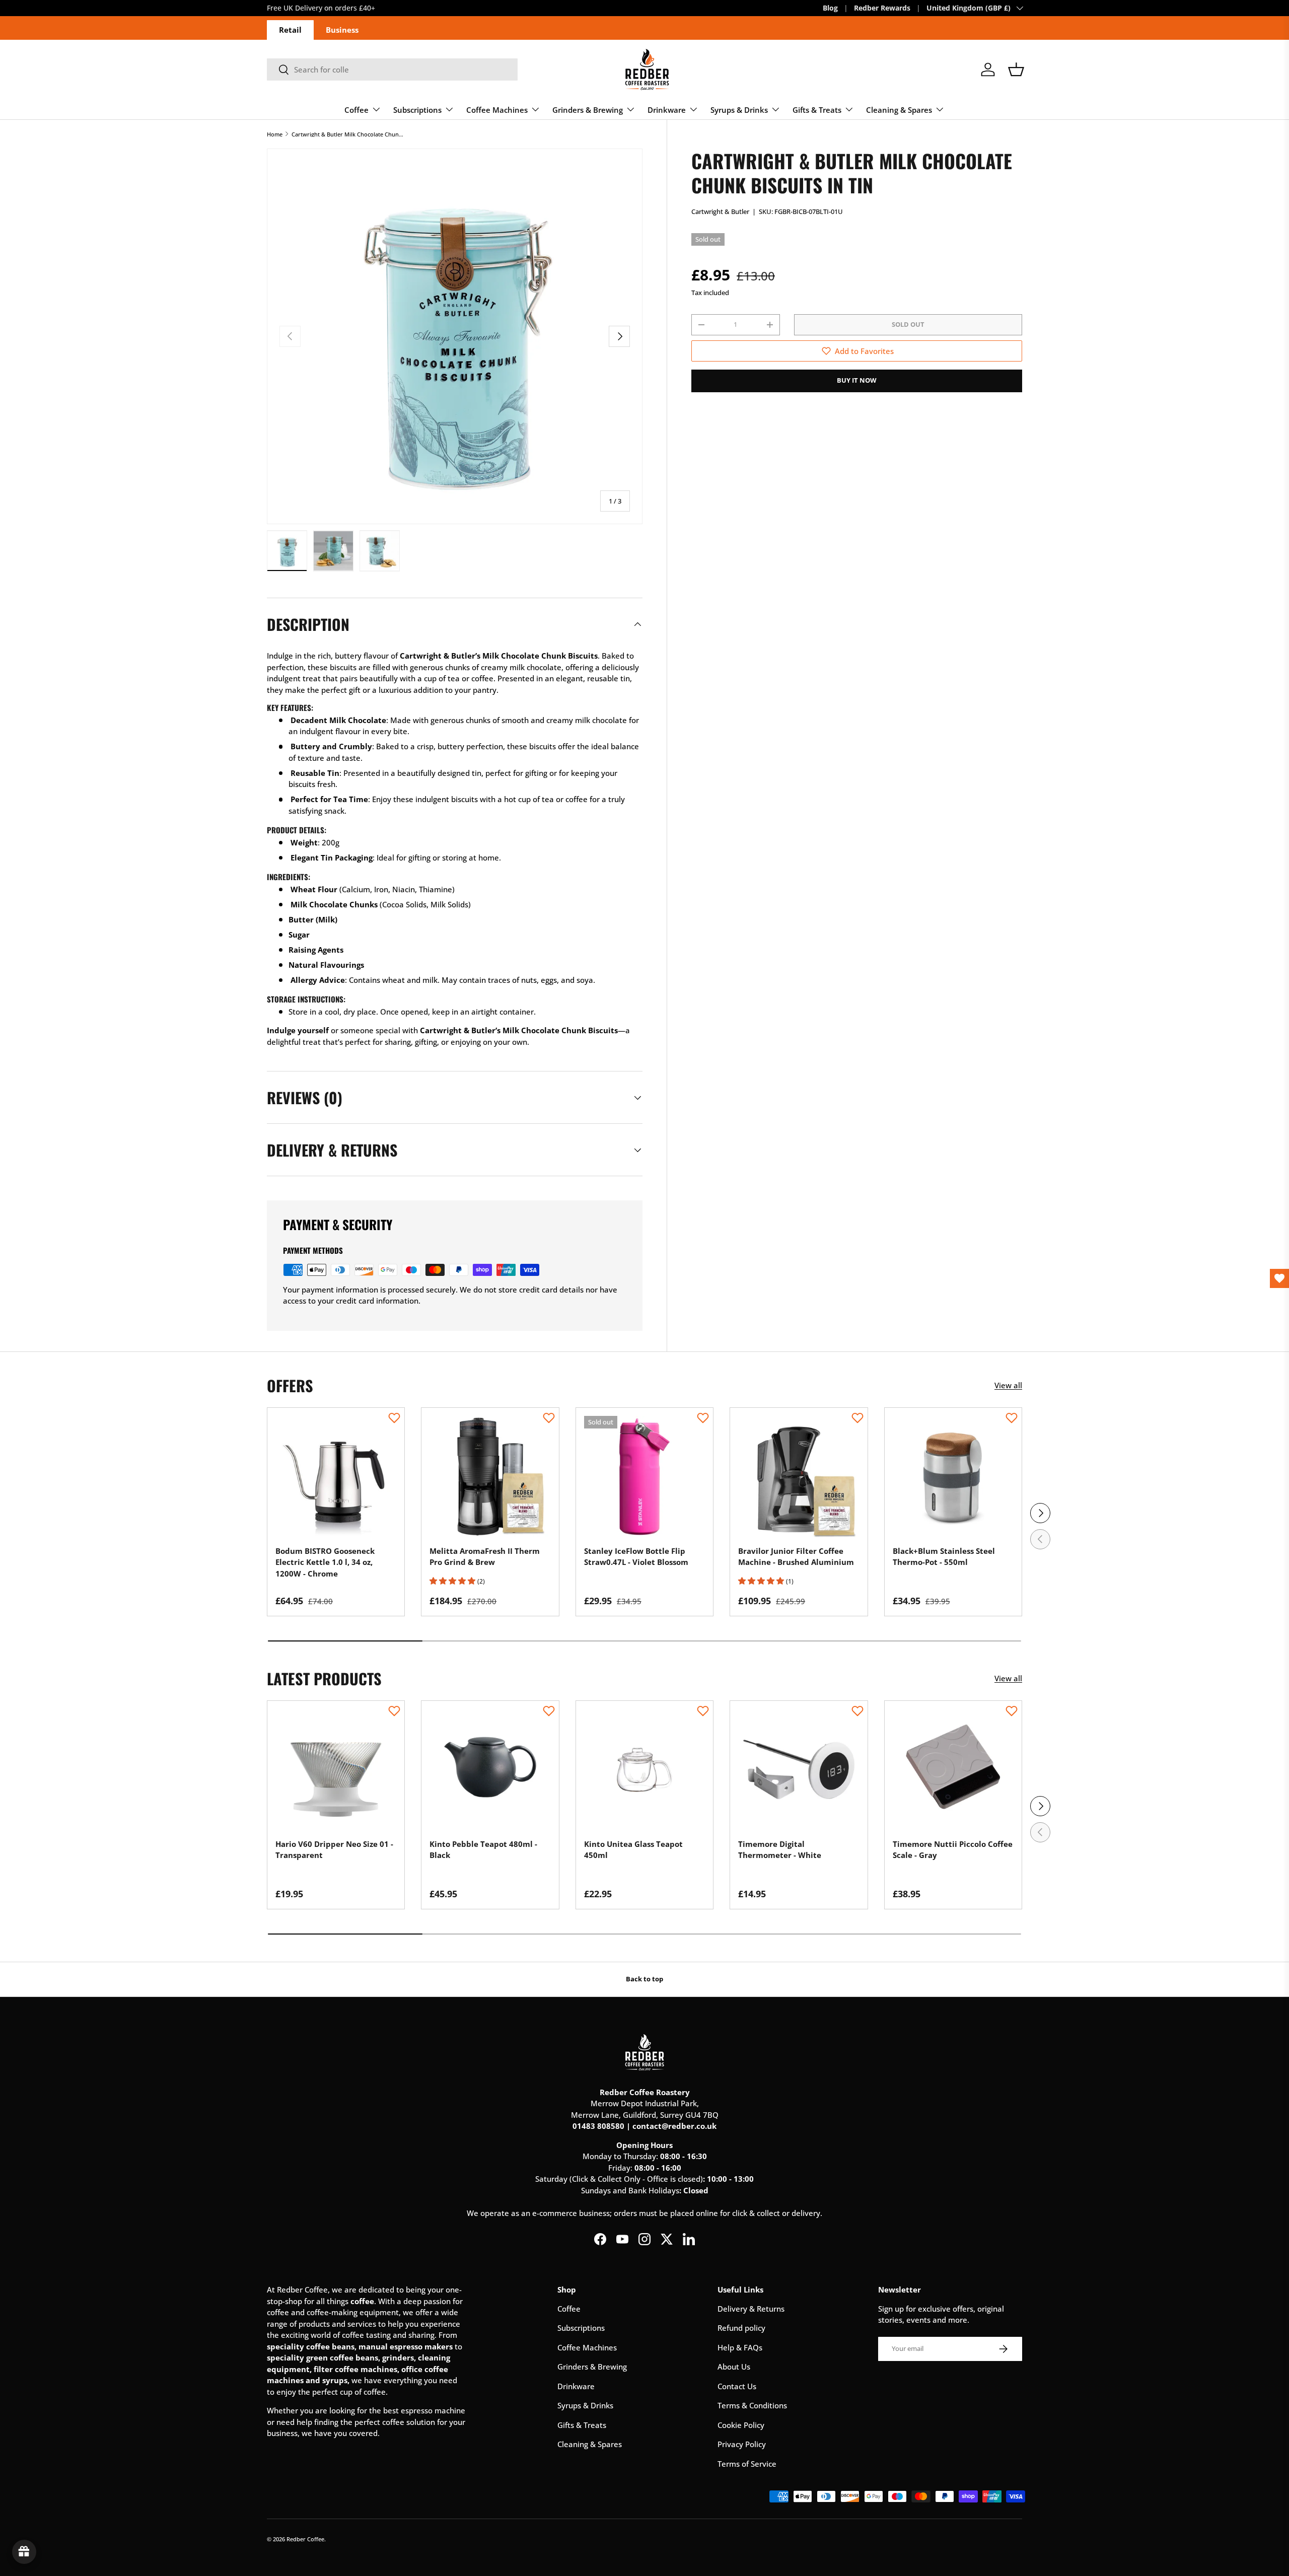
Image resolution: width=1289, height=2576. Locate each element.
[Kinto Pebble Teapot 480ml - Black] (490, 1769)
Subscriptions (417, 110)
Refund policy (741, 2328)
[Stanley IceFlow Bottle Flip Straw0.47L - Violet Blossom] (644, 1476)
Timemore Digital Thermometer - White (780, 1850)
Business (342, 30)
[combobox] (392, 69)
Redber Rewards (882, 8)
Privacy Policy (742, 2444)
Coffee (356, 110)
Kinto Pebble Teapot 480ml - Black (483, 1850)
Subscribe (284, 8)
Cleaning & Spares (899, 110)
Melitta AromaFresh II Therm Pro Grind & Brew (485, 1557)
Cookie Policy (741, 2425)
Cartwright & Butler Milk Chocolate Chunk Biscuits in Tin (348, 134)
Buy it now (857, 380)
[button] (1016, 69)
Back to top (644, 1979)
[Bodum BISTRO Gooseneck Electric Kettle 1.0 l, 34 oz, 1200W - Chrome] (336, 1476)
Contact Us (737, 2386)
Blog (830, 8)
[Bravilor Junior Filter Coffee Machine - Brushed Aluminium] (799, 1476)
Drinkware (667, 110)
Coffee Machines (497, 110)
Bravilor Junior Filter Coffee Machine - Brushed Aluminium (796, 1557)
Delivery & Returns (751, 2309)
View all (1008, 1385)
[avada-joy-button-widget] (24, 2552)
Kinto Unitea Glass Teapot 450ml (633, 1850)
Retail (290, 30)
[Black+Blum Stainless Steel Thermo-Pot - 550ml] (953, 1476)
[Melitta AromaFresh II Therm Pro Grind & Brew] (490, 1476)
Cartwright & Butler (720, 211)
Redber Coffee (305, 2539)
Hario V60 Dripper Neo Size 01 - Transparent (334, 1850)
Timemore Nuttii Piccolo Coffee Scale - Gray (953, 1850)
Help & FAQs (740, 2347)
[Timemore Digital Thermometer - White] (799, 1769)
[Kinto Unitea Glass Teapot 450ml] (644, 1769)
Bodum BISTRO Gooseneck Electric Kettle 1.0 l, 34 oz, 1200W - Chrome (325, 1562)
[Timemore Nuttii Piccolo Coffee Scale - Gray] (953, 1769)
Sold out (908, 324)
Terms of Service (747, 2464)
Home (275, 134)
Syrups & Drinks (739, 110)
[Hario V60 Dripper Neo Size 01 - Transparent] (336, 1769)
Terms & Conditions (752, 2405)
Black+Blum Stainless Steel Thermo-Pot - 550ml (944, 1557)
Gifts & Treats (817, 110)
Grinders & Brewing (588, 110)
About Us (734, 2367)
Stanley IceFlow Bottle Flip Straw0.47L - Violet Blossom (636, 1557)
